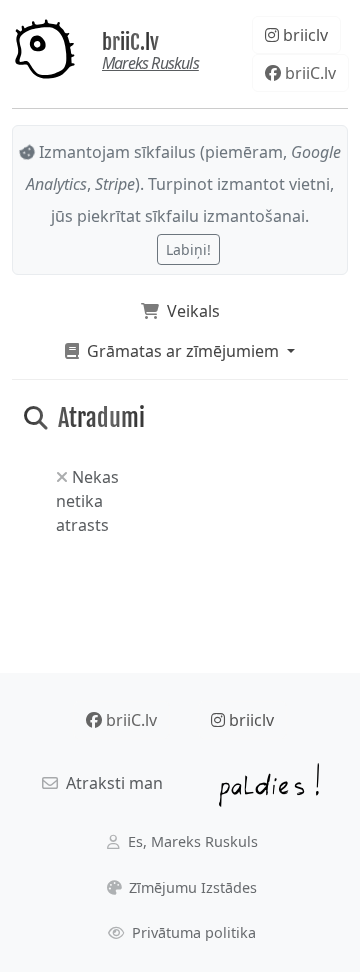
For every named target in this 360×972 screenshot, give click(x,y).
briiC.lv (130, 41)
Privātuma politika (192, 932)
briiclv (303, 35)
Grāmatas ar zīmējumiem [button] (181, 351)
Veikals (189, 311)
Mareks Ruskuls (150, 63)
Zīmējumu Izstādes (191, 887)
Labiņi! (188, 249)
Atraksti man (110, 783)
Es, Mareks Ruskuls (191, 841)
